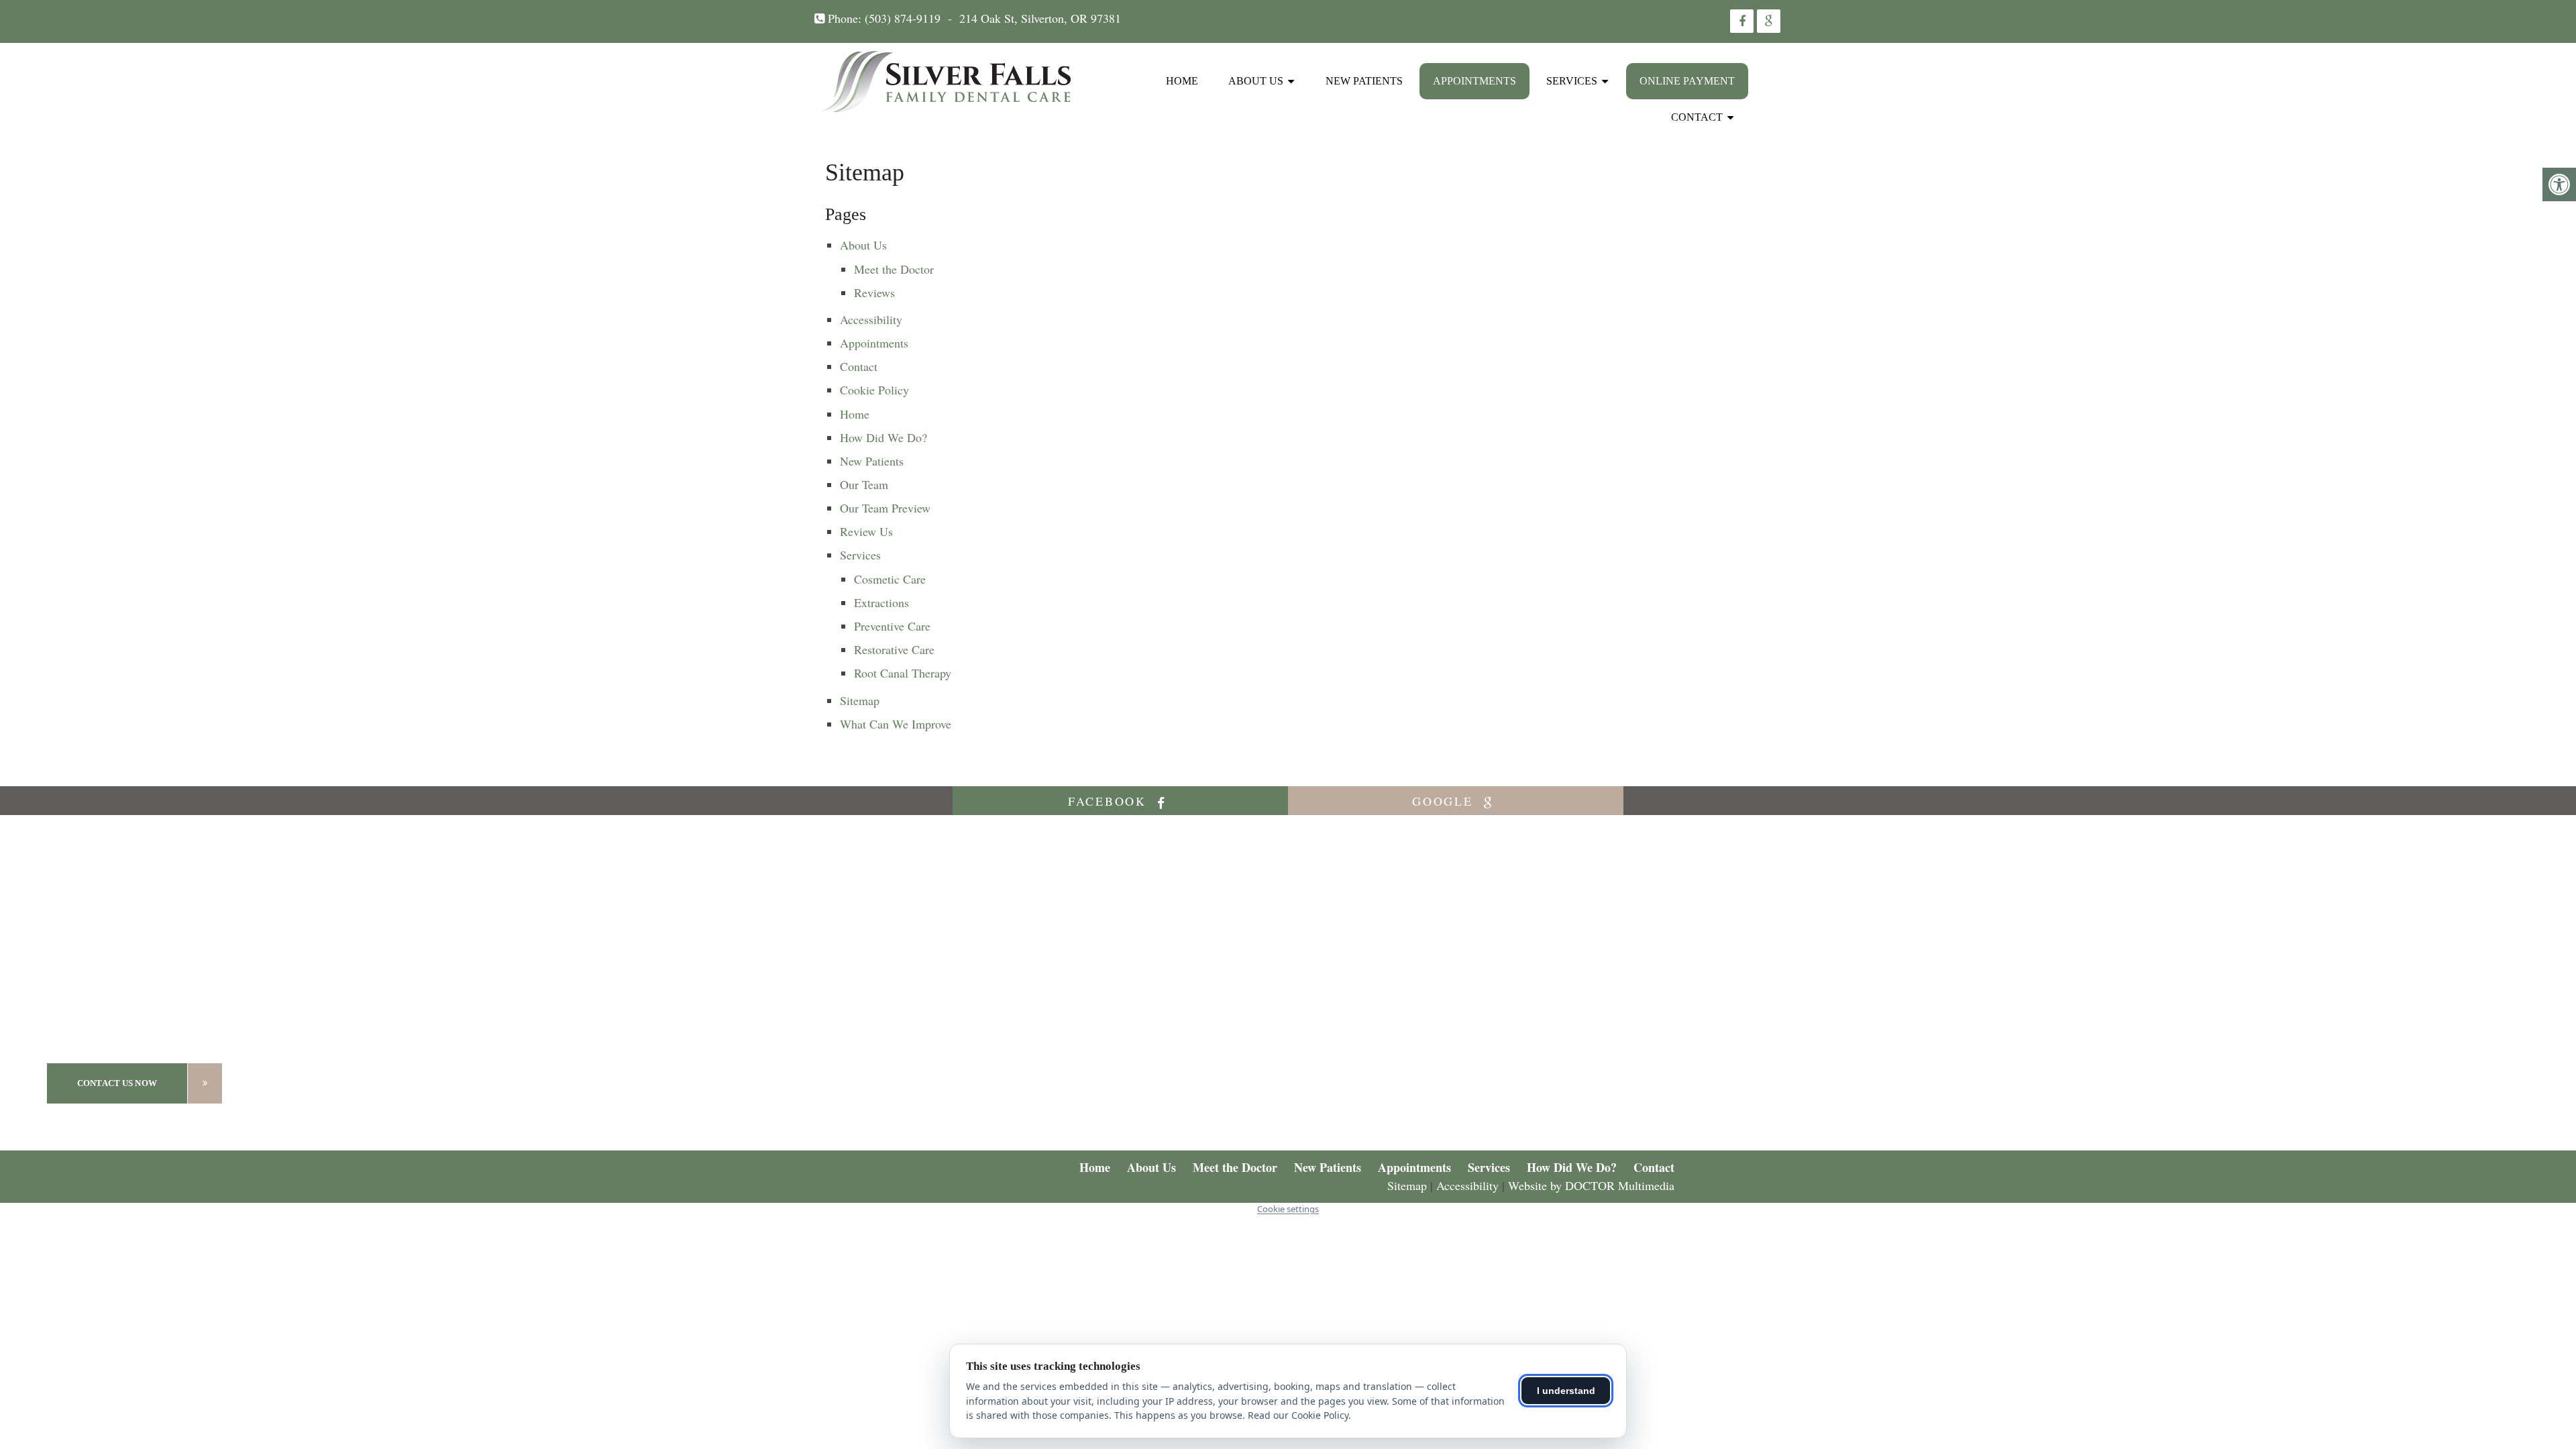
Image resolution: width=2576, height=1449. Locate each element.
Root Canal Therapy (903, 673)
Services (1572, 81)
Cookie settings (1288, 1209)
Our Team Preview (885, 508)
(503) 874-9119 (903, 18)
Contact (1697, 117)
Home (1182, 81)
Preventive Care (892, 626)
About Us (1256, 81)
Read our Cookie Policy (1298, 1415)
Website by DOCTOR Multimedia (1591, 1185)
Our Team (864, 484)
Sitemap (860, 700)
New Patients (1364, 81)
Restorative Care (894, 649)
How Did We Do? (883, 437)
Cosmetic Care (890, 579)
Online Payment (1687, 81)
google (1445, 801)
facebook (1110, 801)
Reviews (874, 292)
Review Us (866, 531)
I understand (1566, 1391)
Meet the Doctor (894, 269)
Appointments (1474, 81)
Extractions (881, 602)
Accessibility (871, 319)
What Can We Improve (896, 724)
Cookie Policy (874, 390)
